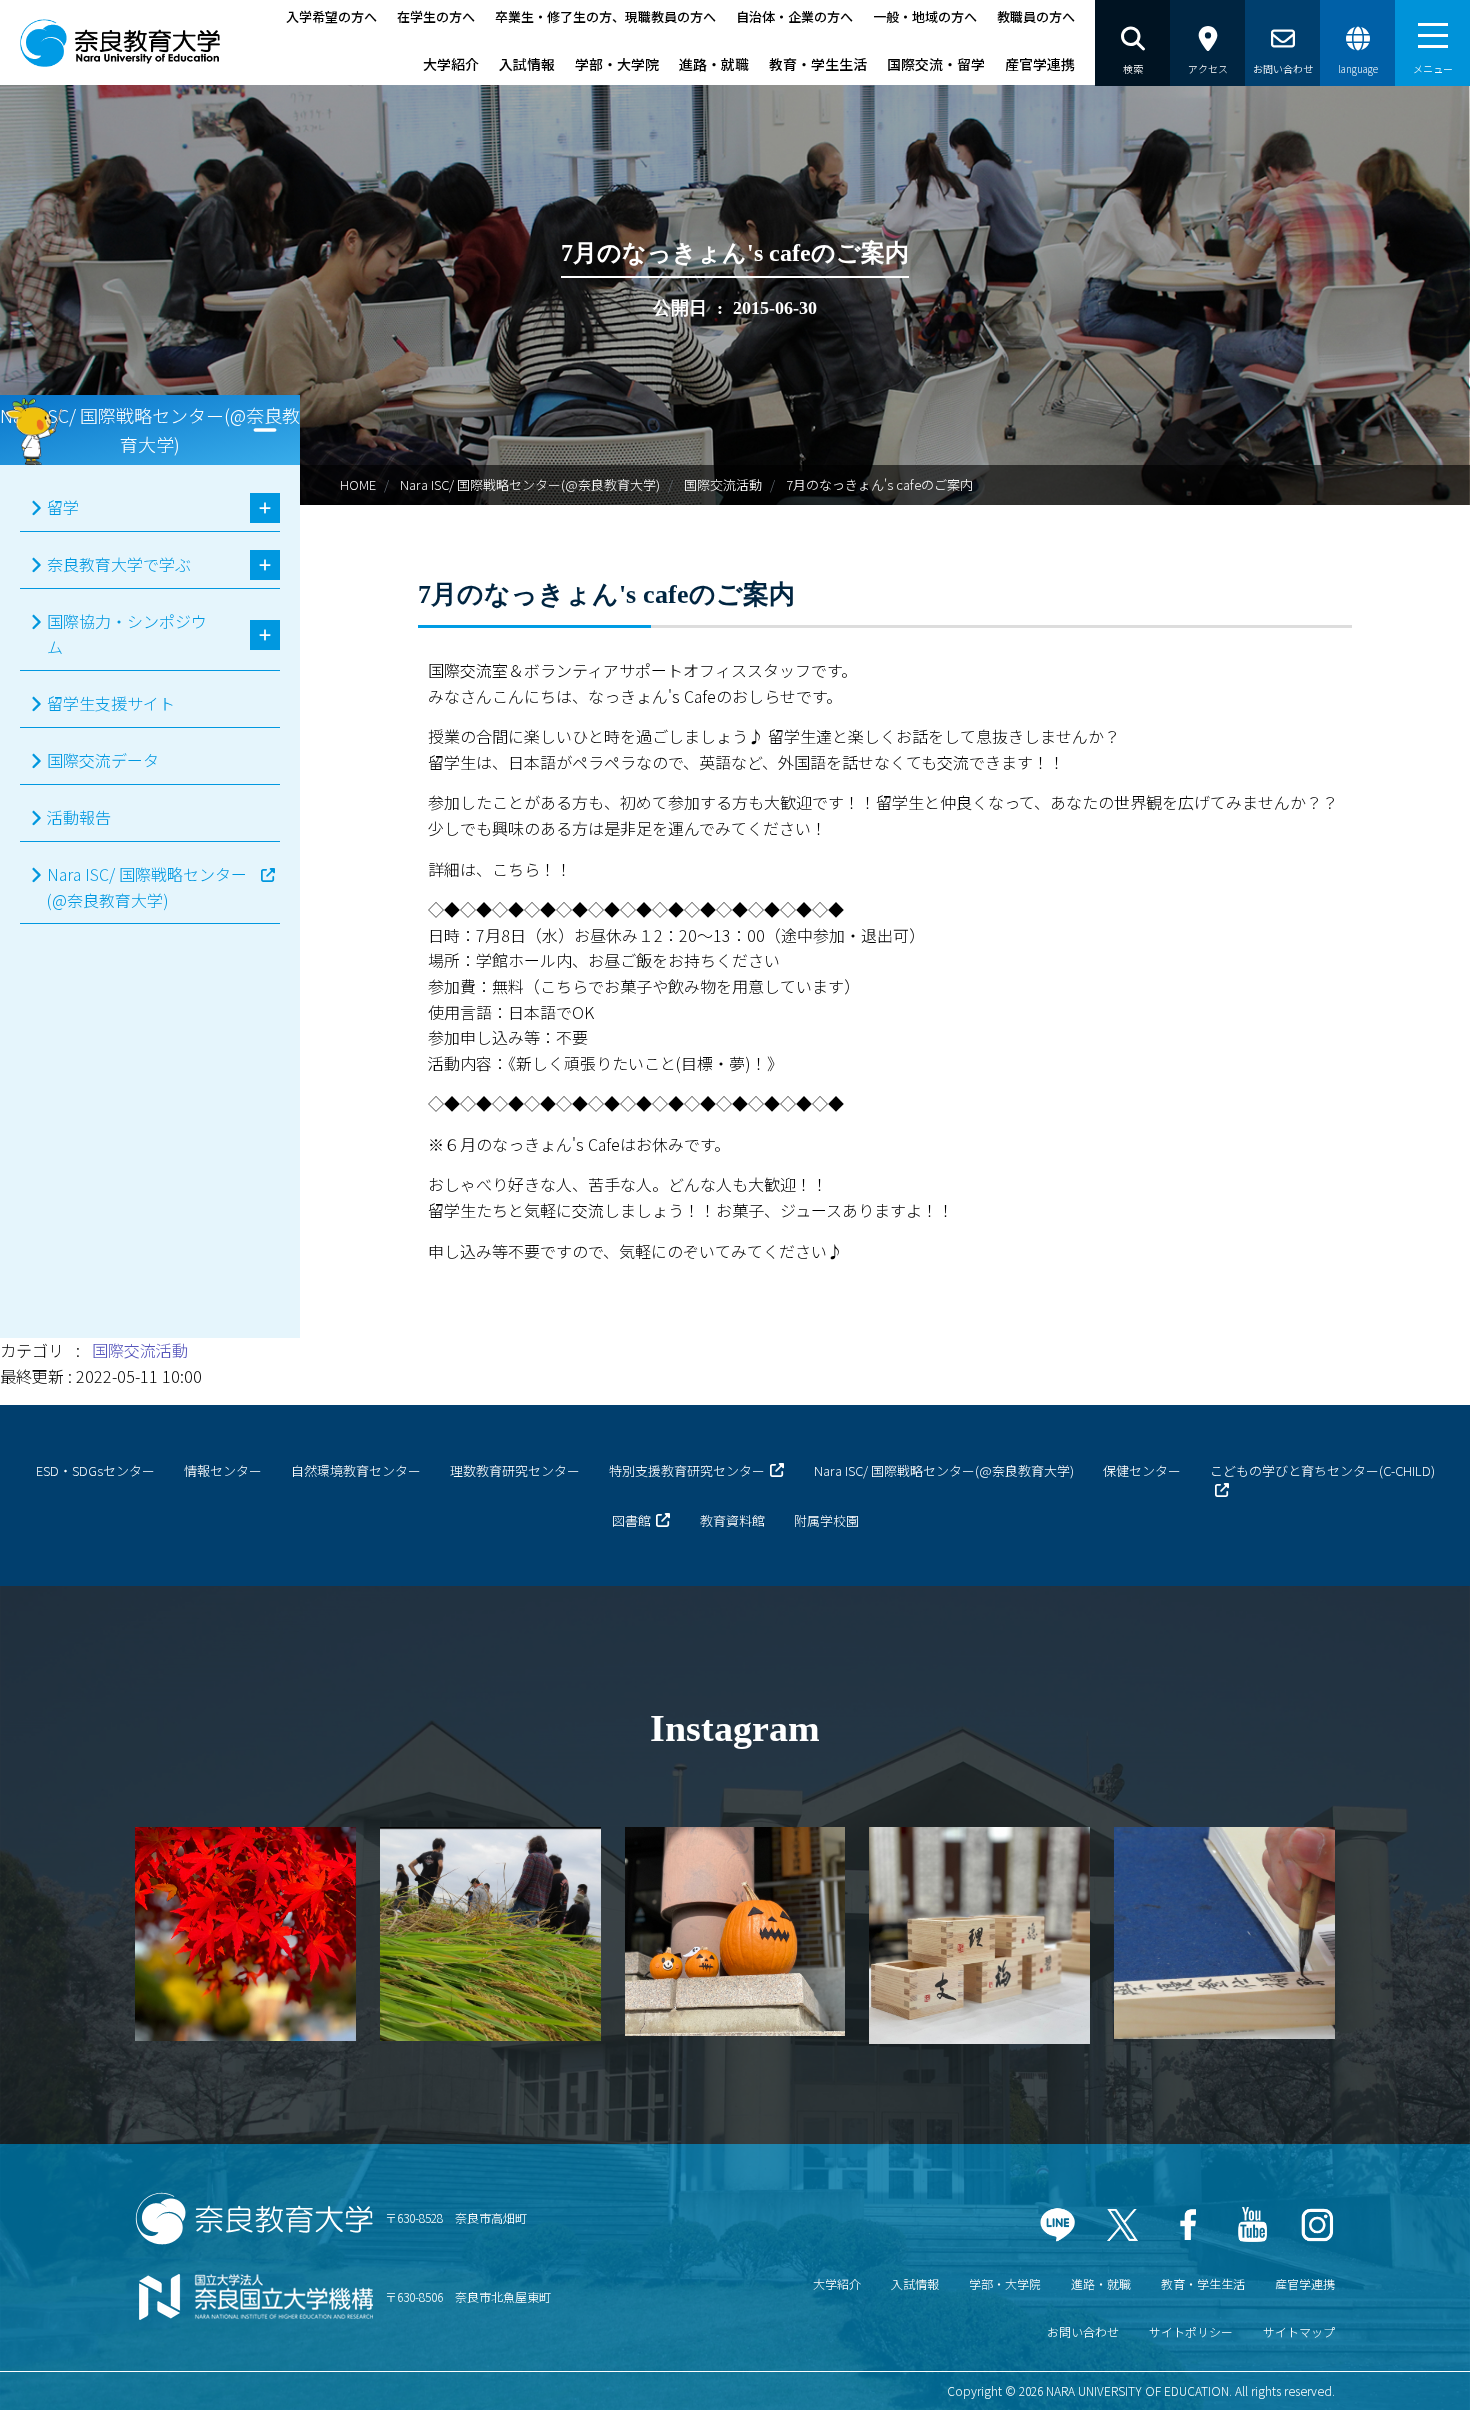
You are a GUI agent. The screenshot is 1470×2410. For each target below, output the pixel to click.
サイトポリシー (1191, 2331)
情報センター (223, 1470)
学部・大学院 (617, 64)
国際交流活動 (723, 484)
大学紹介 (451, 64)
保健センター (1142, 1470)
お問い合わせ (1083, 2331)
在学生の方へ (436, 16)
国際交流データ (103, 760)
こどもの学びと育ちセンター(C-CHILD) (1322, 1470)
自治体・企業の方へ (794, 16)
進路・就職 (714, 64)
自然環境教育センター (356, 1470)
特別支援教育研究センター (687, 1470)
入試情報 (527, 64)
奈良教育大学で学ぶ (119, 564)
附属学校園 (826, 1520)
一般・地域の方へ (925, 16)
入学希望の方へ (331, 16)
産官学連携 (1040, 64)
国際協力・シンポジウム (127, 634)
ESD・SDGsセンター (95, 1470)
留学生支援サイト (111, 703)
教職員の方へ (1036, 16)
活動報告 (79, 817)
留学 (63, 507)
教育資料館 (732, 1520)
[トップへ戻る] (1400, 2369)
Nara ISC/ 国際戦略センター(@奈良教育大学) (530, 484)
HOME (358, 484)
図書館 (631, 1520)
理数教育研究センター (515, 1470)
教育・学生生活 (818, 64)
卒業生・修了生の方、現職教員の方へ (605, 16)
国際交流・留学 (936, 64)
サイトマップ (1299, 2331)
